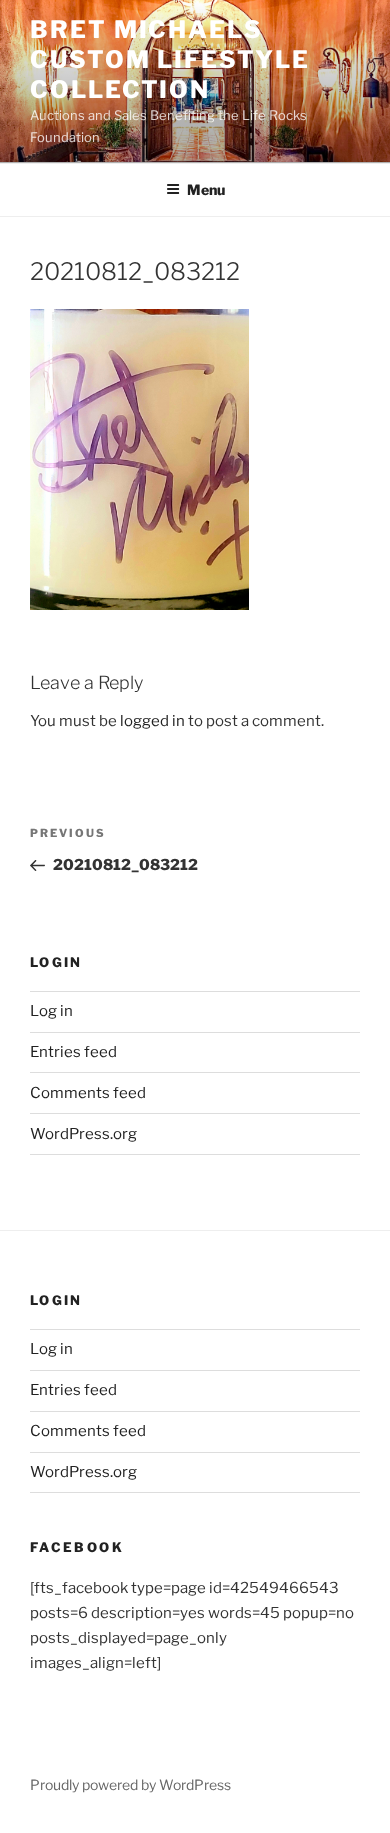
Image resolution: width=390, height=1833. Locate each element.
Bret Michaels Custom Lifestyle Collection (170, 59)
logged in (152, 721)
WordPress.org (83, 1134)
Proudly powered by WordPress (130, 1784)
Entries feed (73, 1052)
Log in (51, 1011)
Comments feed (88, 1093)
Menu (206, 189)
